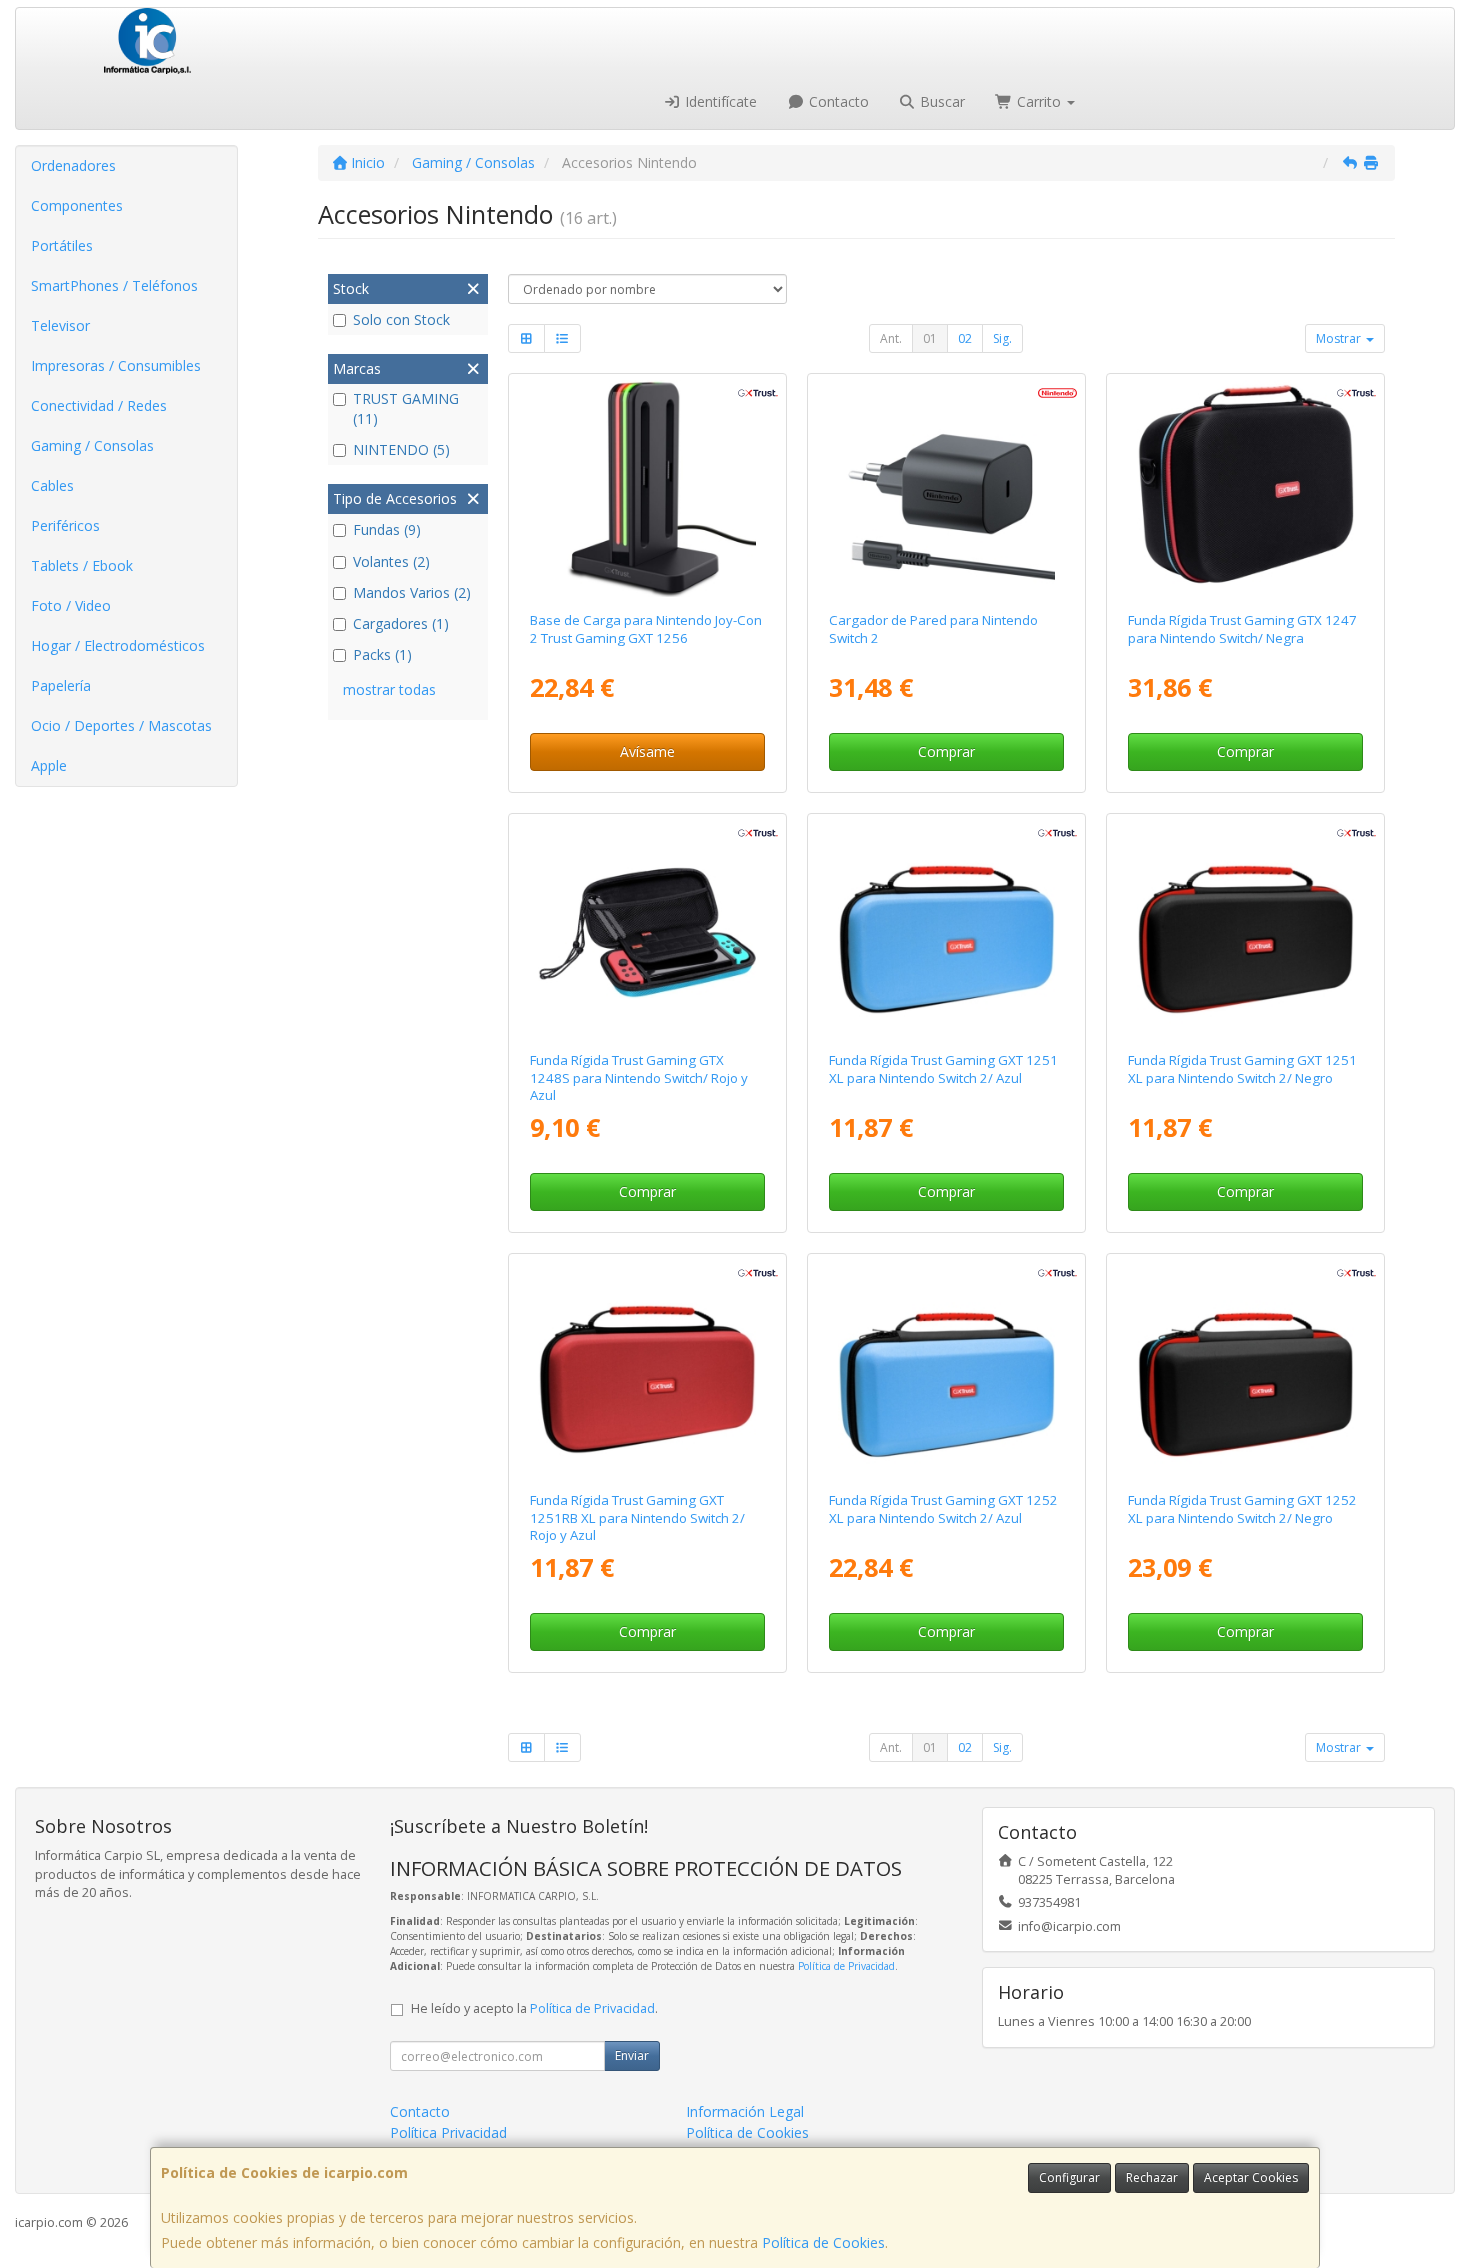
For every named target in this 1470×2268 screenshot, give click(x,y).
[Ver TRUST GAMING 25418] (647, 929)
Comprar (946, 751)
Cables (52, 485)
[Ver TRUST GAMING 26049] (647, 489)
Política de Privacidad (846, 1966)
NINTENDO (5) (401, 449)
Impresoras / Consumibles (116, 365)
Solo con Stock (401, 319)
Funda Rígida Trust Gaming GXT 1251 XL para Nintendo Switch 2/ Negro (1242, 1068)
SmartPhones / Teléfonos (114, 285)
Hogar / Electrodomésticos (118, 645)
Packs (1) (382, 654)
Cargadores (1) (401, 623)
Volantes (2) (391, 561)
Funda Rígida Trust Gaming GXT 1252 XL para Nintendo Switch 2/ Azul (943, 1508)
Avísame (647, 751)
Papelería (61, 685)
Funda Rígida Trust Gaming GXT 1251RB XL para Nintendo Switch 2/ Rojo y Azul (637, 1517)
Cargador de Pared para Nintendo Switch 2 (933, 628)
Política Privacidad (448, 2132)
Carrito (1039, 101)
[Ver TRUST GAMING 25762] (1246, 1369)
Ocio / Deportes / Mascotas (121, 725)
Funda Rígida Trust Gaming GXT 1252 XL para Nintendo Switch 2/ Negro (1242, 1508)
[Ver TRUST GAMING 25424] (1246, 489)
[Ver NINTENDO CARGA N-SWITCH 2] (947, 489)
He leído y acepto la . (534, 2008)
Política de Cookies (823, 2242)
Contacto (837, 101)
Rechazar (1152, 2177)
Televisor (60, 325)
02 (965, 338)
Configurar (1069, 2177)
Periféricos (65, 525)
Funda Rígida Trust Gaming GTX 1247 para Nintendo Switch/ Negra (1242, 628)
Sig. (1002, 338)
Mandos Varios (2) (412, 592)
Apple (49, 765)
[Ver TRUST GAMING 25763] (947, 1369)
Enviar (632, 2055)
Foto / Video (71, 605)
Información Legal (745, 2111)
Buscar (940, 101)
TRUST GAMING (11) (406, 408)
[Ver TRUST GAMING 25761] (647, 1369)
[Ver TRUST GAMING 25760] (947, 929)
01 (930, 338)
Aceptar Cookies (1251, 2177)
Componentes (77, 205)
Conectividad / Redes (99, 405)
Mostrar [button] (1340, 338)
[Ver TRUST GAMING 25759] (1246, 929)
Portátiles (62, 245)
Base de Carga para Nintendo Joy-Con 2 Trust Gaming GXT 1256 (646, 628)
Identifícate (719, 101)
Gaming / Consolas (92, 445)
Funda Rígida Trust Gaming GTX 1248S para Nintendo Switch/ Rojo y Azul (639, 1077)
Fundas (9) (387, 529)
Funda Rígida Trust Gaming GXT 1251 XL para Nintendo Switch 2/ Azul (943, 1068)
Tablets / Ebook (82, 565)
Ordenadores (73, 165)
